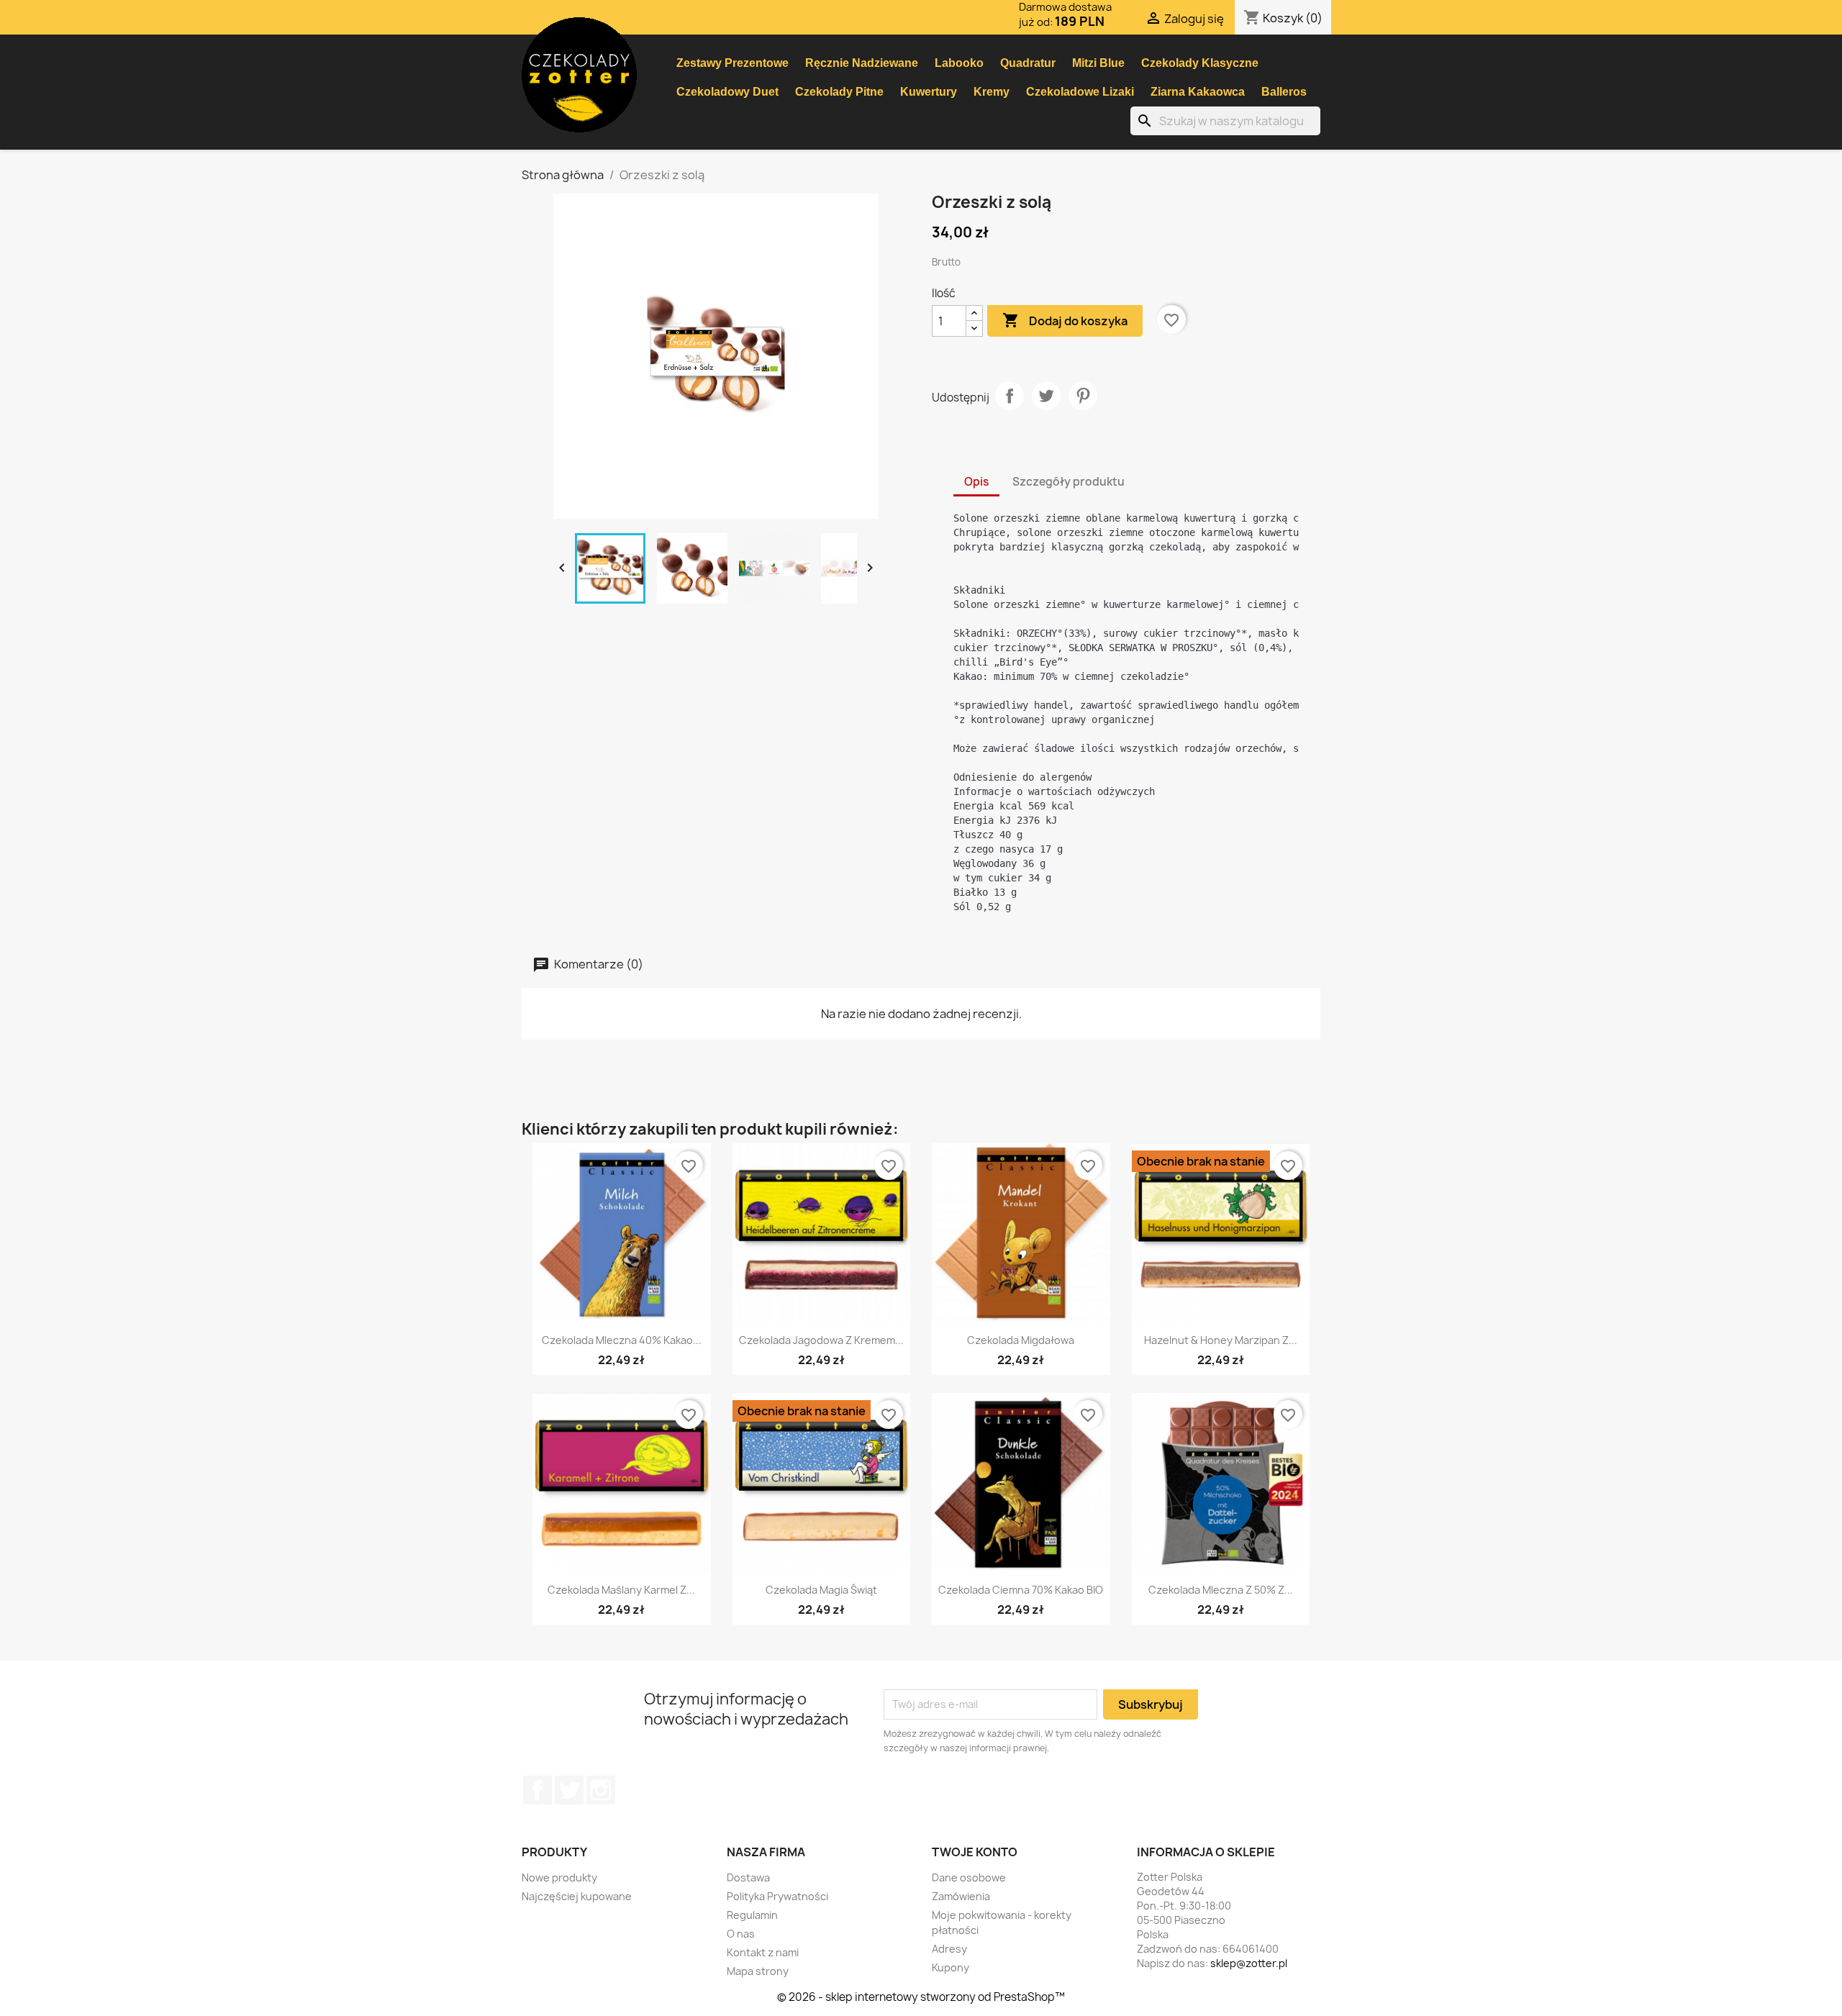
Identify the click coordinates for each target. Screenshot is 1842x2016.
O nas (741, 1934)
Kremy (992, 92)
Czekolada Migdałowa (1021, 1340)
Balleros (1284, 92)
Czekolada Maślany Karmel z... (621, 1590)
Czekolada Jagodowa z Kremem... (821, 1340)
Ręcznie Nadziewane (862, 63)
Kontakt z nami (763, 1952)
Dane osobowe (969, 1877)
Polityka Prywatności (777, 1896)
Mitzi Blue (1098, 63)
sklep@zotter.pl (1249, 1963)
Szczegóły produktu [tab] (1069, 482)
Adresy (949, 1949)
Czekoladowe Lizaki (1080, 92)
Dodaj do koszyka (1065, 320)
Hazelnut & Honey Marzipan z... (1221, 1340)
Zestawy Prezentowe (732, 63)
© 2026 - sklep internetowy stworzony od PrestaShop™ (921, 1997)
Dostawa (748, 1877)
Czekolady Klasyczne (1200, 63)
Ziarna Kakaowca (1198, 92)
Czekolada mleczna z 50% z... (1221, 1590)
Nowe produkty (559, 1877)
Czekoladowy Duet (727, 92)
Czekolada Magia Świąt (821, 1590)
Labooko (959, 63)
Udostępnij (1010, 396)
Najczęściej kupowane (577, 1896)
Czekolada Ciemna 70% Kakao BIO (1021, 1590)
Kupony (951, 1967)
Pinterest (1083, 396)
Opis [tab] (976, 482)
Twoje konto (975, 1852)
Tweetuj (1046, 396)
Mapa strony (758, 1971)
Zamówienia (961, 1896)
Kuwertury (929, 92)
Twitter (569, 1790)
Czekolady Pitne (839, 92)
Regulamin (752, 1915)
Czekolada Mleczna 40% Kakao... (622, 1340)
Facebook (537, 1790)
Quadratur (1028, 63)
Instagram (601, 1790)
